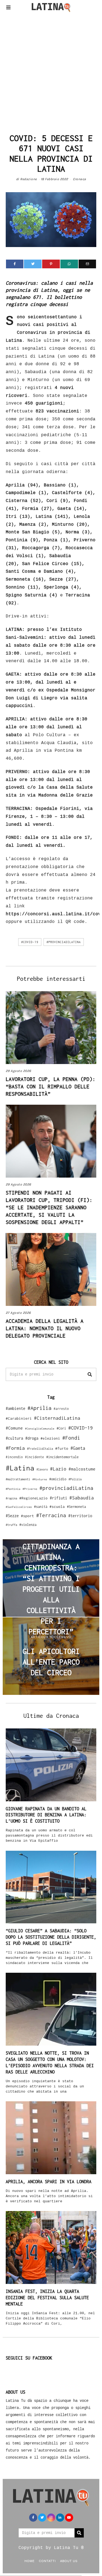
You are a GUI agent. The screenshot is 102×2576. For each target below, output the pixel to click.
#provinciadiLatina (64, 942)
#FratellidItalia (40, 1449)
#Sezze (12, 1516)
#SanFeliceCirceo (19, 1507)
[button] (90, 1374)
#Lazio (58, 1469)
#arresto (61, 1409)
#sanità (41, 1507)
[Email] (87, 264)
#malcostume (82, 1469)
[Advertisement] (51, 71)
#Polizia (75, 1479)
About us (69, 2561)
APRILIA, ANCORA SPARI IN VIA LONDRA (49, 2182)
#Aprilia (39, 1408)
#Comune (14, 1428)
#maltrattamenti (18, 1479)
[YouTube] (69, 2518)
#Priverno (30, 1489)
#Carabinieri (19, 1418)
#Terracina (51, 1515)
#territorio (80, 1516)
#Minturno (40, 1479)
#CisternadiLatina (57, 1418)
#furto (62, 1448)
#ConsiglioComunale (40, 1429)
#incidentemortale (62, 1457)
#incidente (35, 1457)
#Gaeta (78, 1448)
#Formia (15, 1448)
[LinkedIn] (60, 2518)
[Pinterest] (51, 264)
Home (30, 2561)
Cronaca (80, 179)
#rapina (11, 1498)
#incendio (14, 1457)
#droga (32, 1438)
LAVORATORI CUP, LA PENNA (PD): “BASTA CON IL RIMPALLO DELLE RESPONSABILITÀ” (51, 1086)
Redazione (29, 179)
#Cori (61, 1428)
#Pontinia (13, 1489)
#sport (27, 1516)
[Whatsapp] (69, 264)
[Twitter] (33, 264)
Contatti (47, 2561)
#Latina (20, 1468)
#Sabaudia (82, 1498)
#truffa (11, 1525)
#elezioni (50, 1438)
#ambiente (16, 1408)
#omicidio (58, 1479)
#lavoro (42, 1469)
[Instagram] (51, 2518)
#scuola (57, 1507)
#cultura (14, 1438)
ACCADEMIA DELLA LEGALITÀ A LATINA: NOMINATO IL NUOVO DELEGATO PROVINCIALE (45, 1328)
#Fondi (71, 1438)
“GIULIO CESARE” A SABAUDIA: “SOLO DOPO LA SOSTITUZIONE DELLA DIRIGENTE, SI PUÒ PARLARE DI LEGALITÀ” (51, 1937)
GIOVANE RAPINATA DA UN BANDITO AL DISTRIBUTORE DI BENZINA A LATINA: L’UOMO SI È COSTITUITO (46, 1815)
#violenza (28, 1525)
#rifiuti (58, 1498)
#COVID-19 (30, 942)
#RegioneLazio (33, 1498)
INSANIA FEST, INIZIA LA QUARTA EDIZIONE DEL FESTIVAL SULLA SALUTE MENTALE (47, 2298)
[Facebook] (15, 264)
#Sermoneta (76, 1507)
